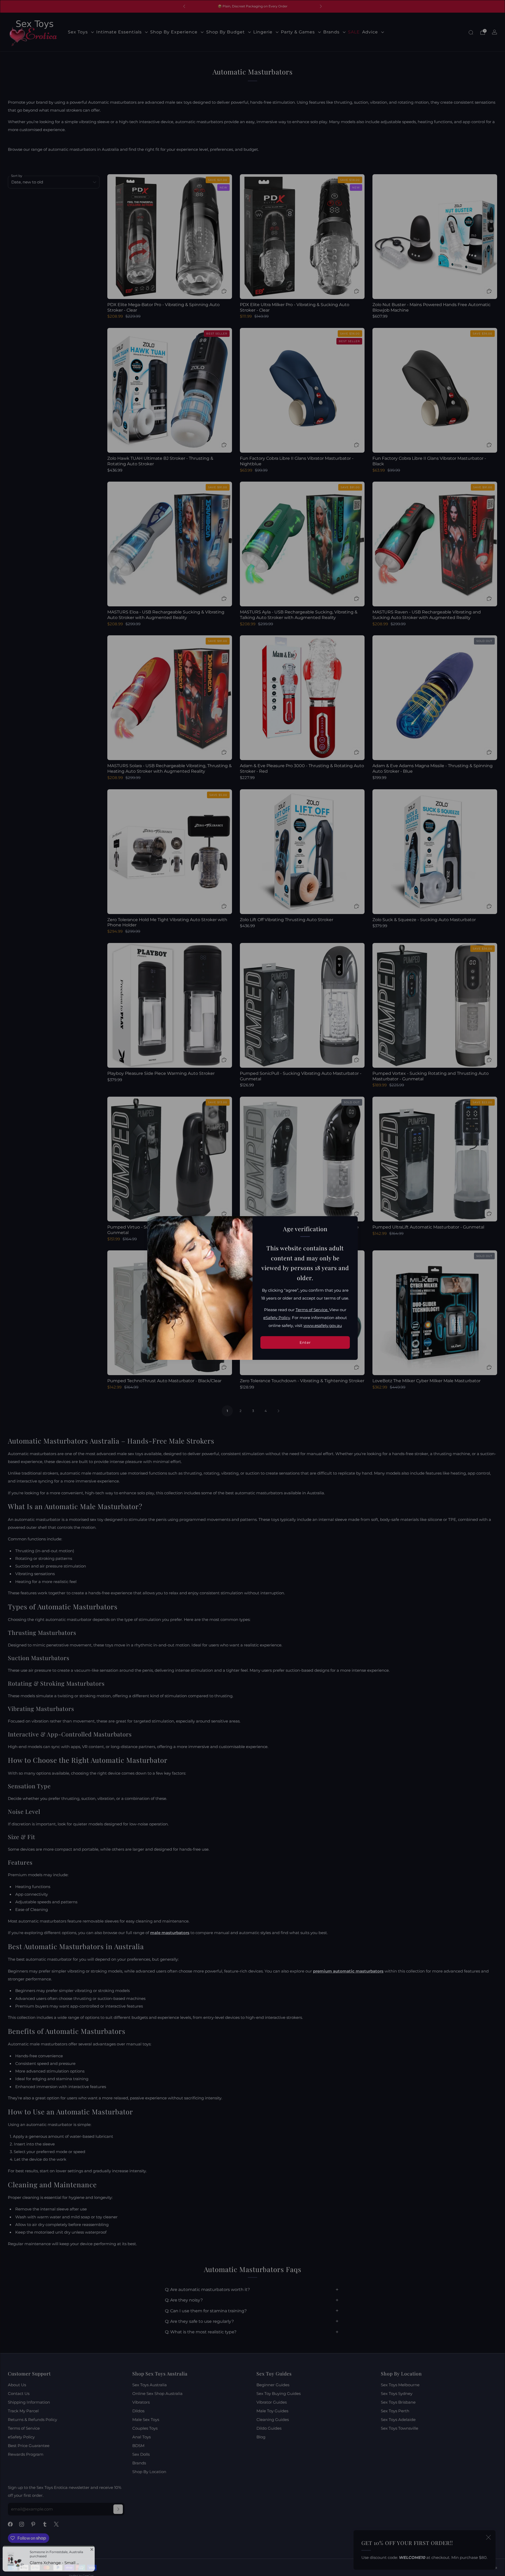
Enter (305, 1342)
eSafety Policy (277, 1318)
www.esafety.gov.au (323, 1326)
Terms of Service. (312, 1310)
